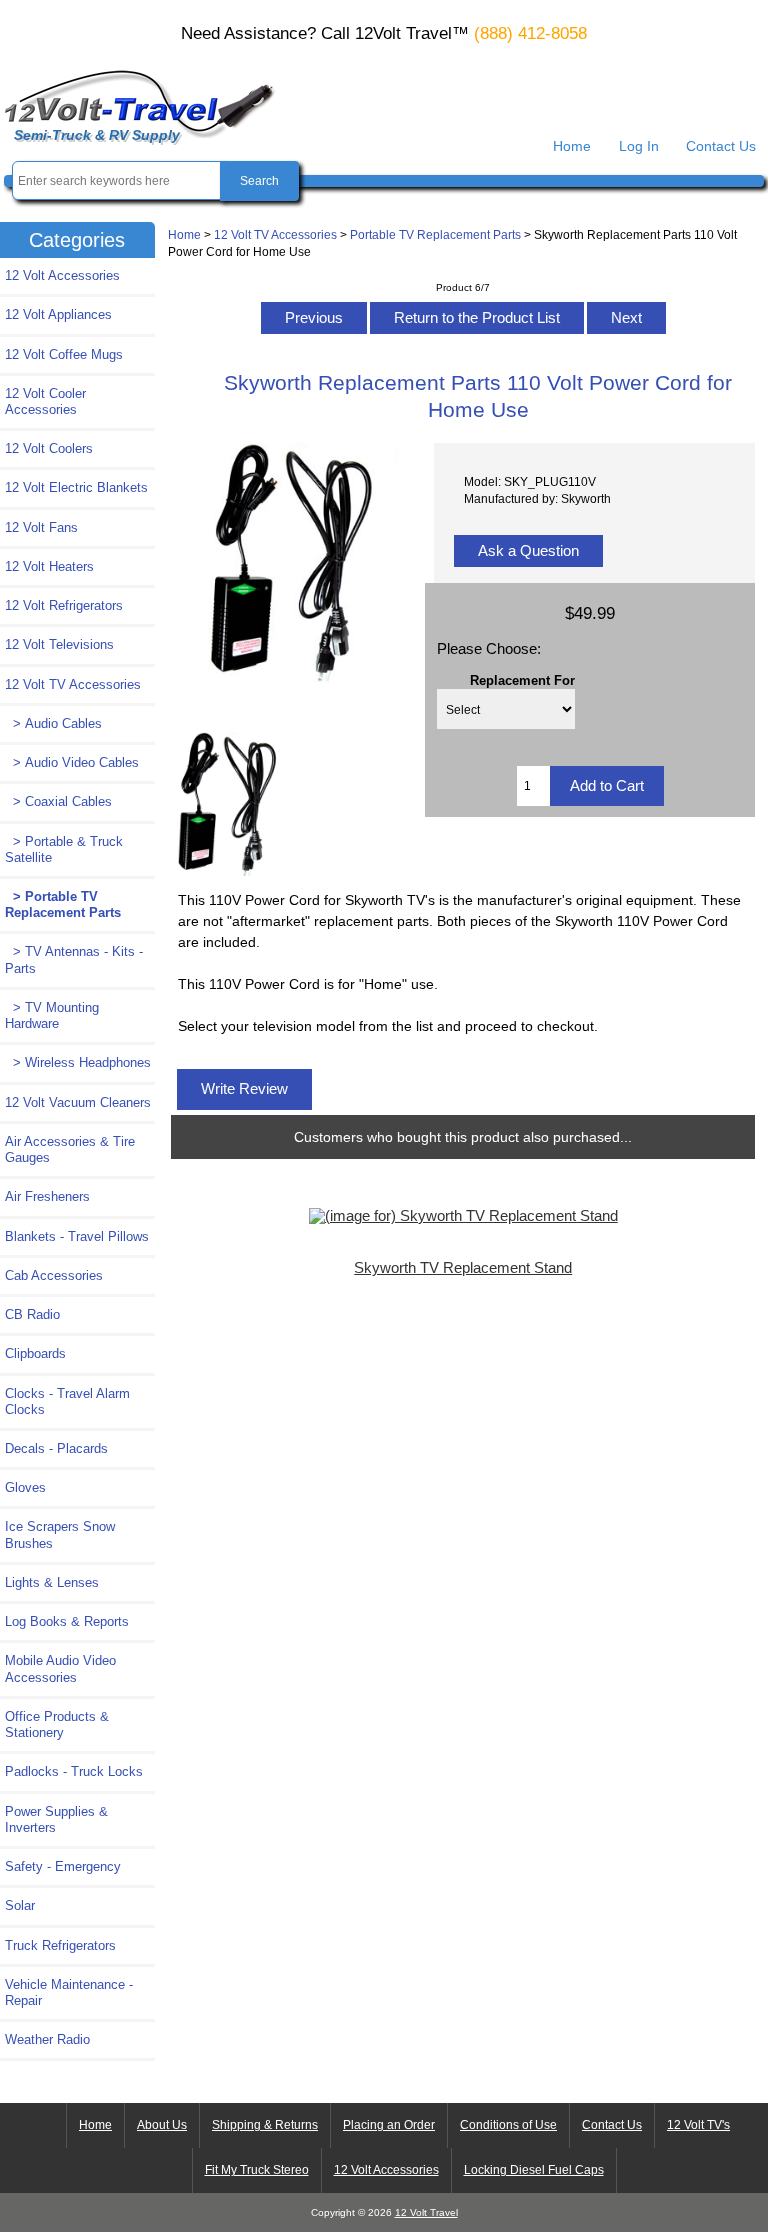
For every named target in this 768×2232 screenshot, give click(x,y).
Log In (639, 146)
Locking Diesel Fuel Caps (534, 2170)
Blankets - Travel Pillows (77, 1236)
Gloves (25, 1487)
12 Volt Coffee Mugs (64, 354)
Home (572, 146)
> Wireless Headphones (78, 1062)
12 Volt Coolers (49, 448)
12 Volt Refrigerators (64, 605)
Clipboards (35, 1353)
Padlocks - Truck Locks (74, 1771)
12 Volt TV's (698, 2125)
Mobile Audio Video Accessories (60, 1668)
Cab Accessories (54, 1275)
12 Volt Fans (41, 527)
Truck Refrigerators (60, 1945)
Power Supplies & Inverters (56, 1819)
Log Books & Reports (67, 1621)
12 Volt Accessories (62, 275)
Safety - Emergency (63, 1866)
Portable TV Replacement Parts (435, 234)
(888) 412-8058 (530, 33)
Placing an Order (389, 2125)
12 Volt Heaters (49, 566)
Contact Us (721, 146)
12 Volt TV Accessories (275, 234)
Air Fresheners (47, 1196)
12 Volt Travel (426, 2212)
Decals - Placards (56, 1448)
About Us (162, 2125)
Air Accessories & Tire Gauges (70, 1149)
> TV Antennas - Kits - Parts (74, 959)
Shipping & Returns (265, 2125)
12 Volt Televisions (59, 644)
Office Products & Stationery (57, 1724)
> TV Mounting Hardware (52, 1015)
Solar (20, 1905)
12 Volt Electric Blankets (76, 487)
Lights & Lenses (52, 1582)
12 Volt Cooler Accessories (45, 401)
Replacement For (522, 679)
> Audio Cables (53, 723)
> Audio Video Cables (72, 762)
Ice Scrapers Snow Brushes (60, 1534)
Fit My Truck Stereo (257, 2170)
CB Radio (32, 1314)
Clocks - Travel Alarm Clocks (67, 1401)
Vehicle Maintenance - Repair (69, 1992)
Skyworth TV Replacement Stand (463, 1268)
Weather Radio (47, 2039)
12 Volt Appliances (58, 314)
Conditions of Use (508, 2125)
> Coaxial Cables (58, 801)
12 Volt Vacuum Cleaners (78, 1102)
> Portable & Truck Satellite (64, 849)
